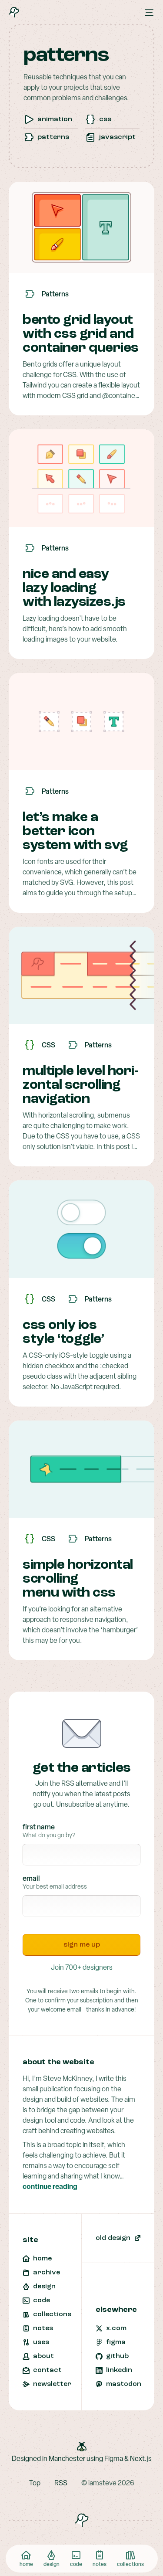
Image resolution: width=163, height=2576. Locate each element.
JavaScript (117, 137)
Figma (116, 2342)
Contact (47, 2370)
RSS (61, 2484)
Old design (113, 2238)
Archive (47, 2273)
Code (76, 2565)
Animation (55, 119)
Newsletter (52, 2384)
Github (117, 2356)
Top (35, 2484)
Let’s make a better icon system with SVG (75, 832)
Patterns (53, 137)
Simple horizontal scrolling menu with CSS (78, 1579)
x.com (116, 2328)
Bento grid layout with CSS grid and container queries (81, 334)
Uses (41, 2342)
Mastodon (124, 2384)
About (43, 2356)
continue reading (50, 2187)
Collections (130, 2565)
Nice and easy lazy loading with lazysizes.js (74, 588)
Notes (100, 2565)
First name (39, 1828)
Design (52, 2565)
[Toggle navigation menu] (149, 12)
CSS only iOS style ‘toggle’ (63, 1332)
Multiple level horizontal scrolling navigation (81, 1085)
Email (31, 1879)
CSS (105, 119)
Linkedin (119, 2370)
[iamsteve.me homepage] (14, 12)
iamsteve (102, 2484)
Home (26, 2565)
